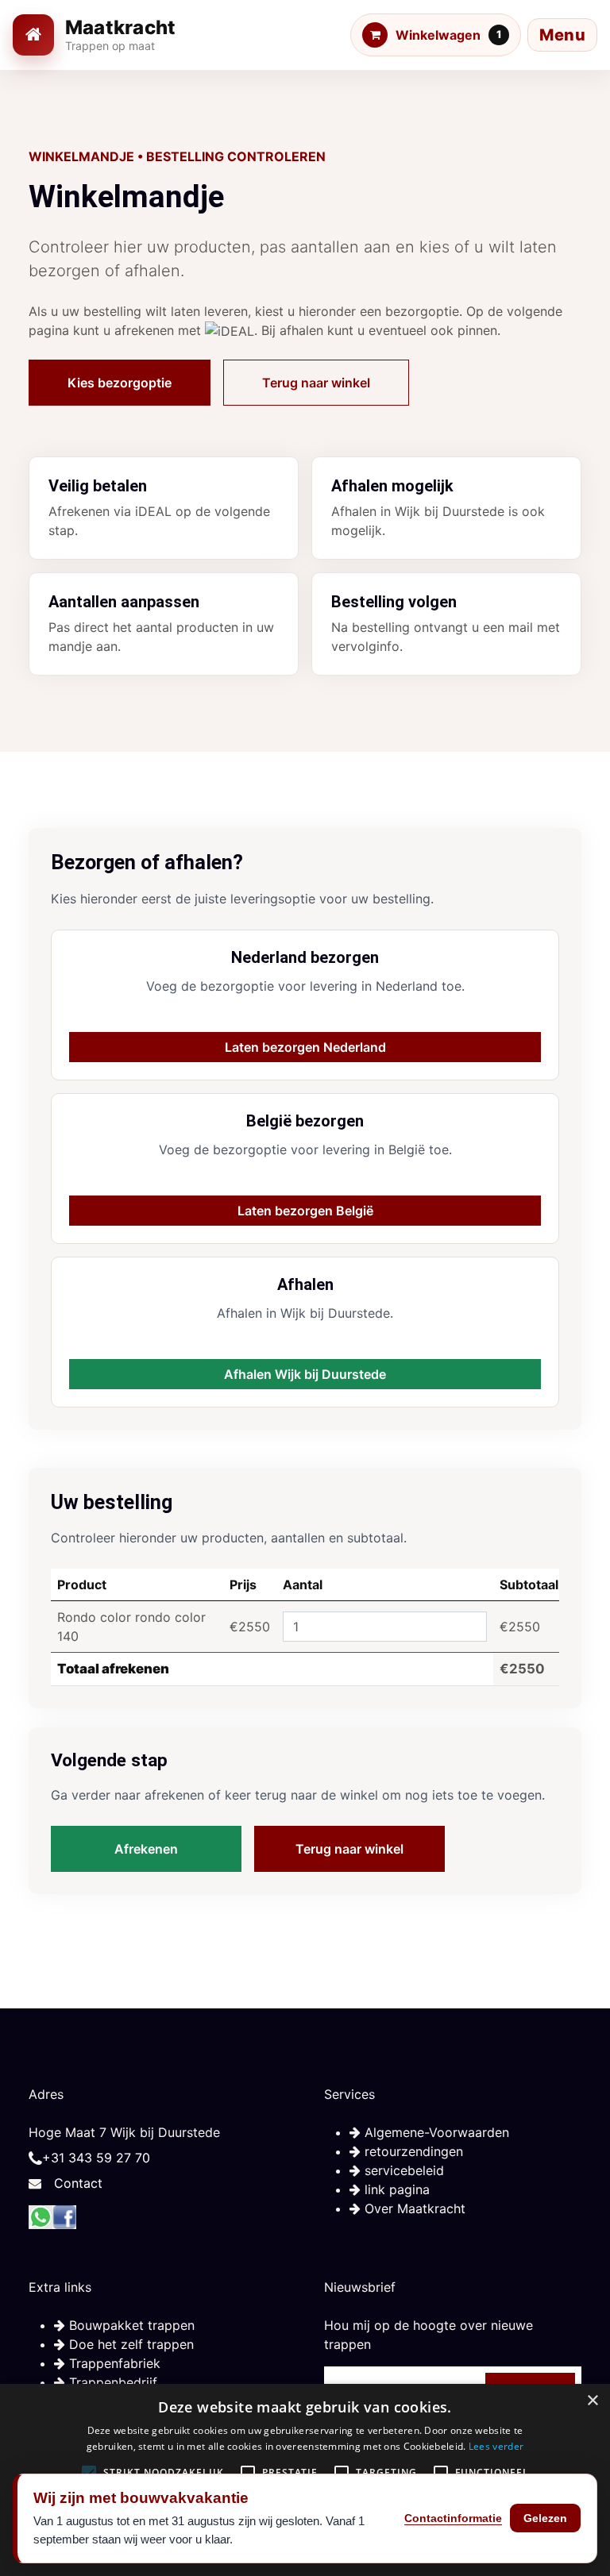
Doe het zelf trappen (129, 2344)
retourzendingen (412, 2151)
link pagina (395, 2189)
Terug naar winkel (316, 383)
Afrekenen (146, 1849)
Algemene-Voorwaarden (435, 2132)
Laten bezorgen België (305, 1211)
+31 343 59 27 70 (96, 2158)
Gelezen (545, 2518)
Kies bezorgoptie (120, 383)
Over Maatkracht (413, 2208)
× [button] (592, 2401)
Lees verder (496, 2446)
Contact (78, 2183)
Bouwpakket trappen (130, 2325)
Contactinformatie (453, 2518)
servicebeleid (402, 2170)
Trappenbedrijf (111, 2382)
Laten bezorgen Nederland (305, 1047)
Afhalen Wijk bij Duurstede (305, 1374)
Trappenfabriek (113, 2363)
